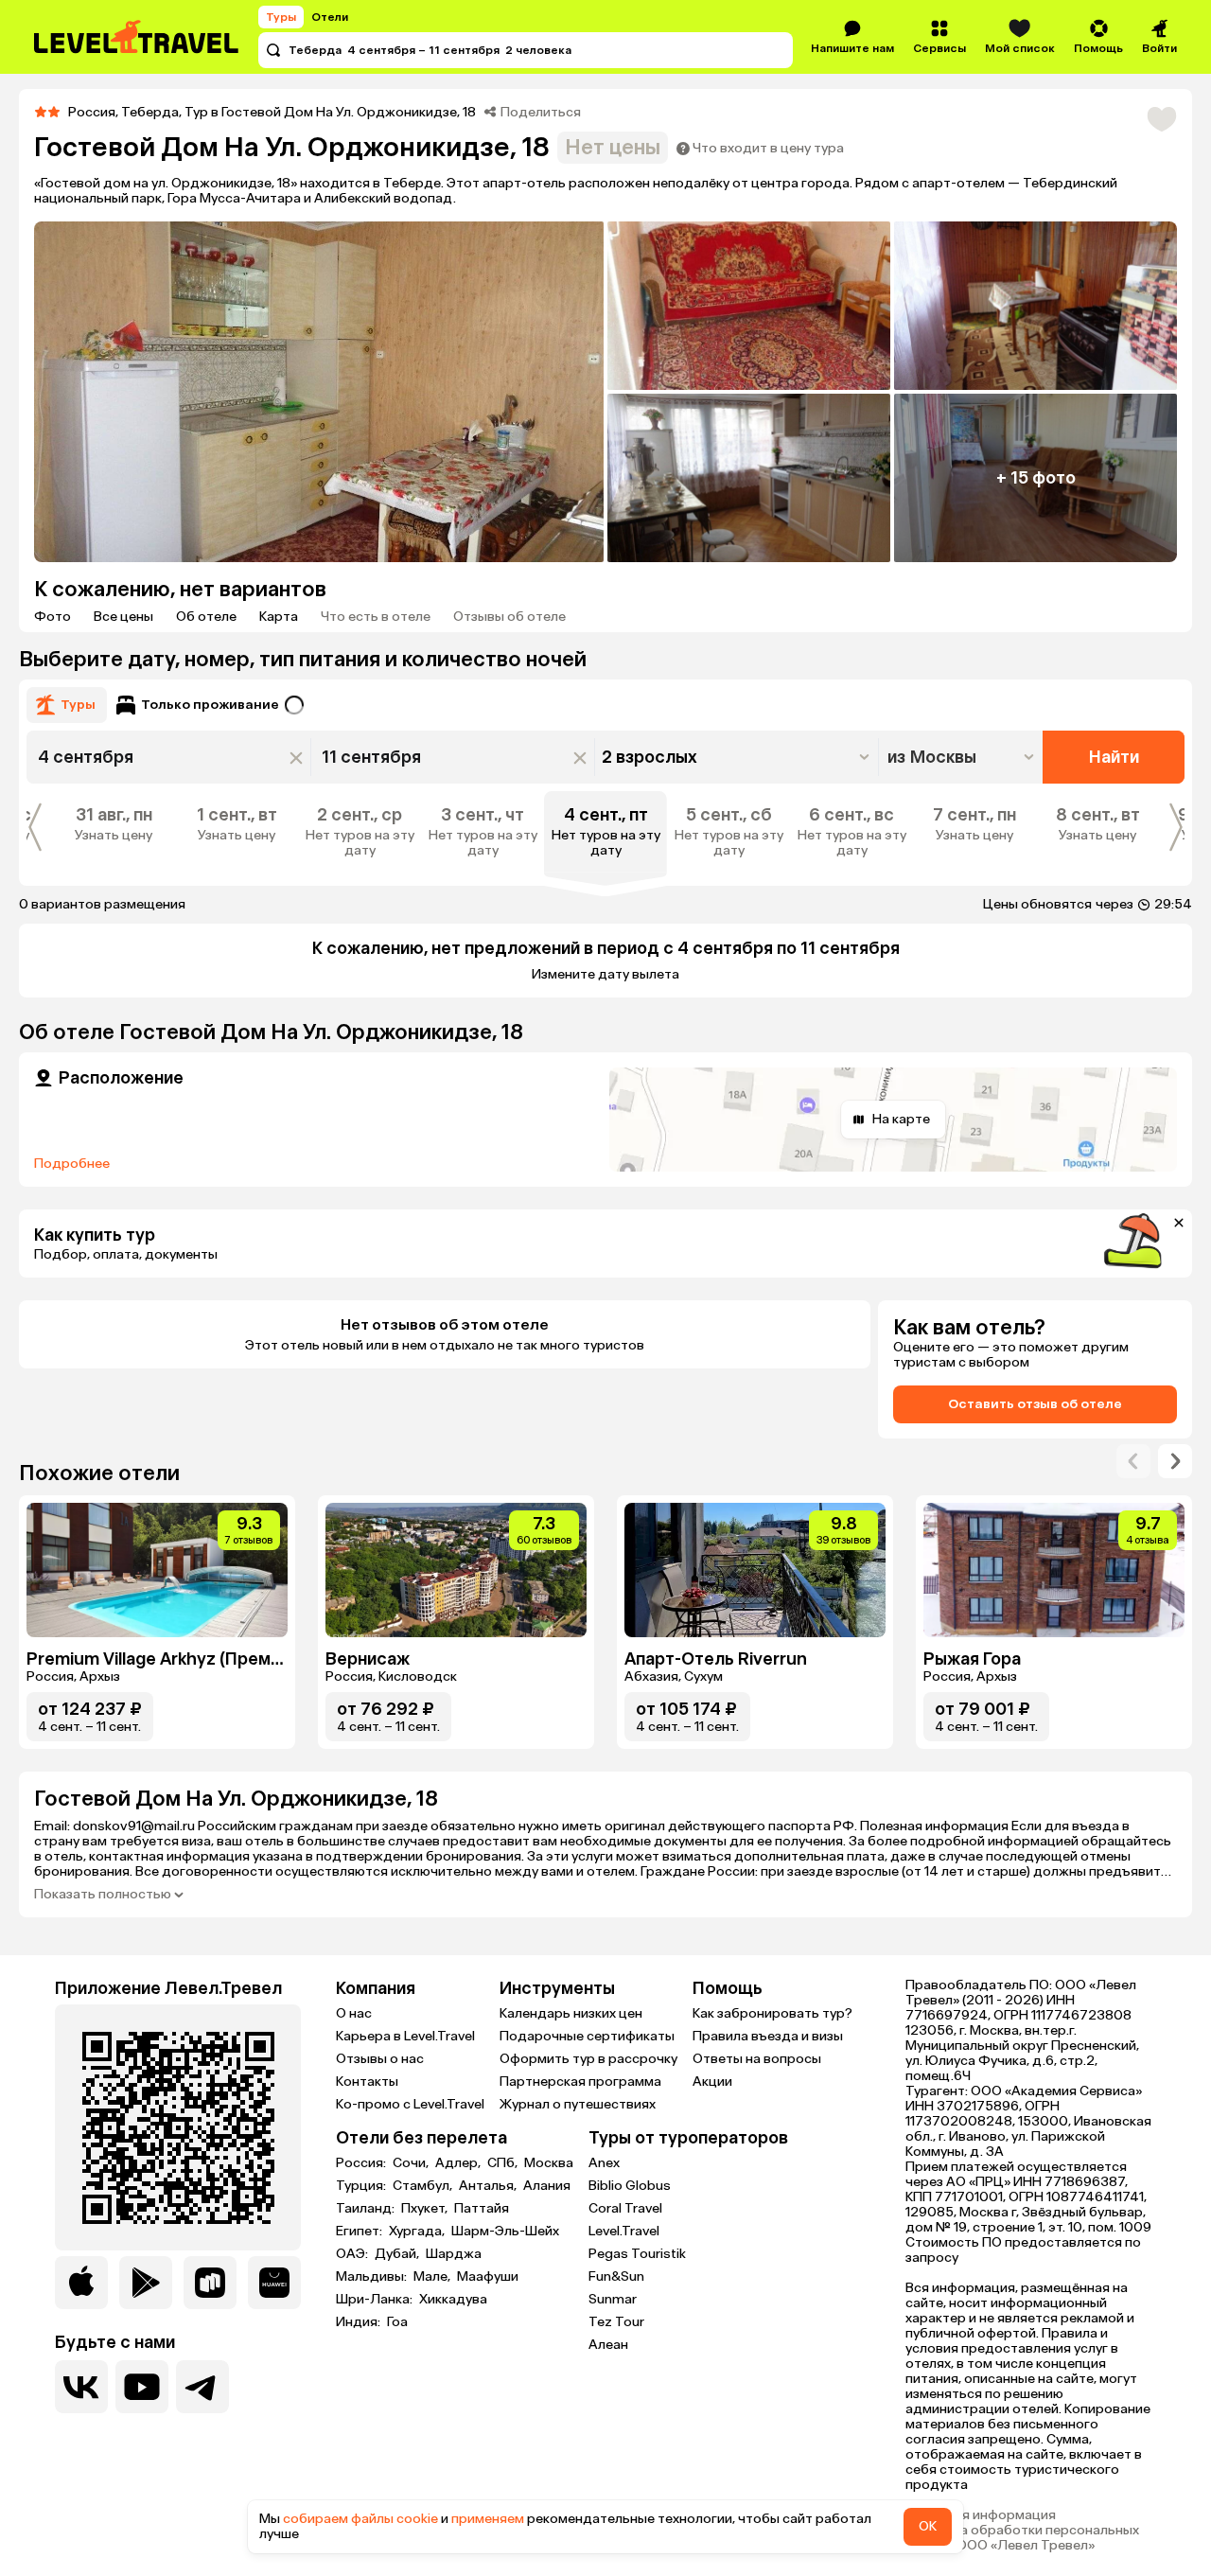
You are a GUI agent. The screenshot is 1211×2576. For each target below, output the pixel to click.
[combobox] (963, 757)
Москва (549, 2163)
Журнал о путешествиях (578, 2104)
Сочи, (412, 2163)
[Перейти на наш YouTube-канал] (142, 2387)
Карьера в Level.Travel (405, 2036)
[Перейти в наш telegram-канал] (202, 2387)
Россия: (362, 2163)
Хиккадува (453, 2300)
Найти (1114, 757)
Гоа (397, 2322)
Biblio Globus (630, 2186)
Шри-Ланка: (376, 2300)
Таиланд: (367, 2209)
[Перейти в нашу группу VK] (81, 2387)
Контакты (367, 2082)
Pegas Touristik (637, 2254)
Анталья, (489, 2186)
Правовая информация (981, 2515)
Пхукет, (426, 2209)
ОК (928, 2526)
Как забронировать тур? (772, 2013)
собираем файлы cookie (360, 2519)
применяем (488, 2519)
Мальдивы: (373, 2277)
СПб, (504, 2163)
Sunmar (613, 2299)
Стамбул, (424, 2186)
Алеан (608, 2345)
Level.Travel (624, 2231)
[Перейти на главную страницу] (137, 37)
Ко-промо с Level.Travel (410, 2104)
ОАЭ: (353, 2254)
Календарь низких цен (571, 2013)
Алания (547, 2186)
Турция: (362, 2186)
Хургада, (418, 2232)
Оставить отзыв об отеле (1035, 1404)
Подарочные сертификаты (587, 2036)
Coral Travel (625, 2208)
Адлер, (459, 2163)
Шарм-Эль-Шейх (505, 2232)
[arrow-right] (1133, 1461)
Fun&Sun (616, 2276)
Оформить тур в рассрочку (588, 2059)
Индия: (360, 2322)
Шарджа (454, 2254)
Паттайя (482, 2209)
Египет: (360, 2232)
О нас (354, 2013)
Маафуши (488, 2277)
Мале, (433, 2277)
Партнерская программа (580, 2082)
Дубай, (398, 2254)
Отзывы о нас (380, 2059)
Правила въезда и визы (768, 2036)
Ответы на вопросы (757, 2059)
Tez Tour (616, 2322)
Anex (604, 2163)
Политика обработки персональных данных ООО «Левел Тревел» (1022, 2538)
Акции (712, 2082)
